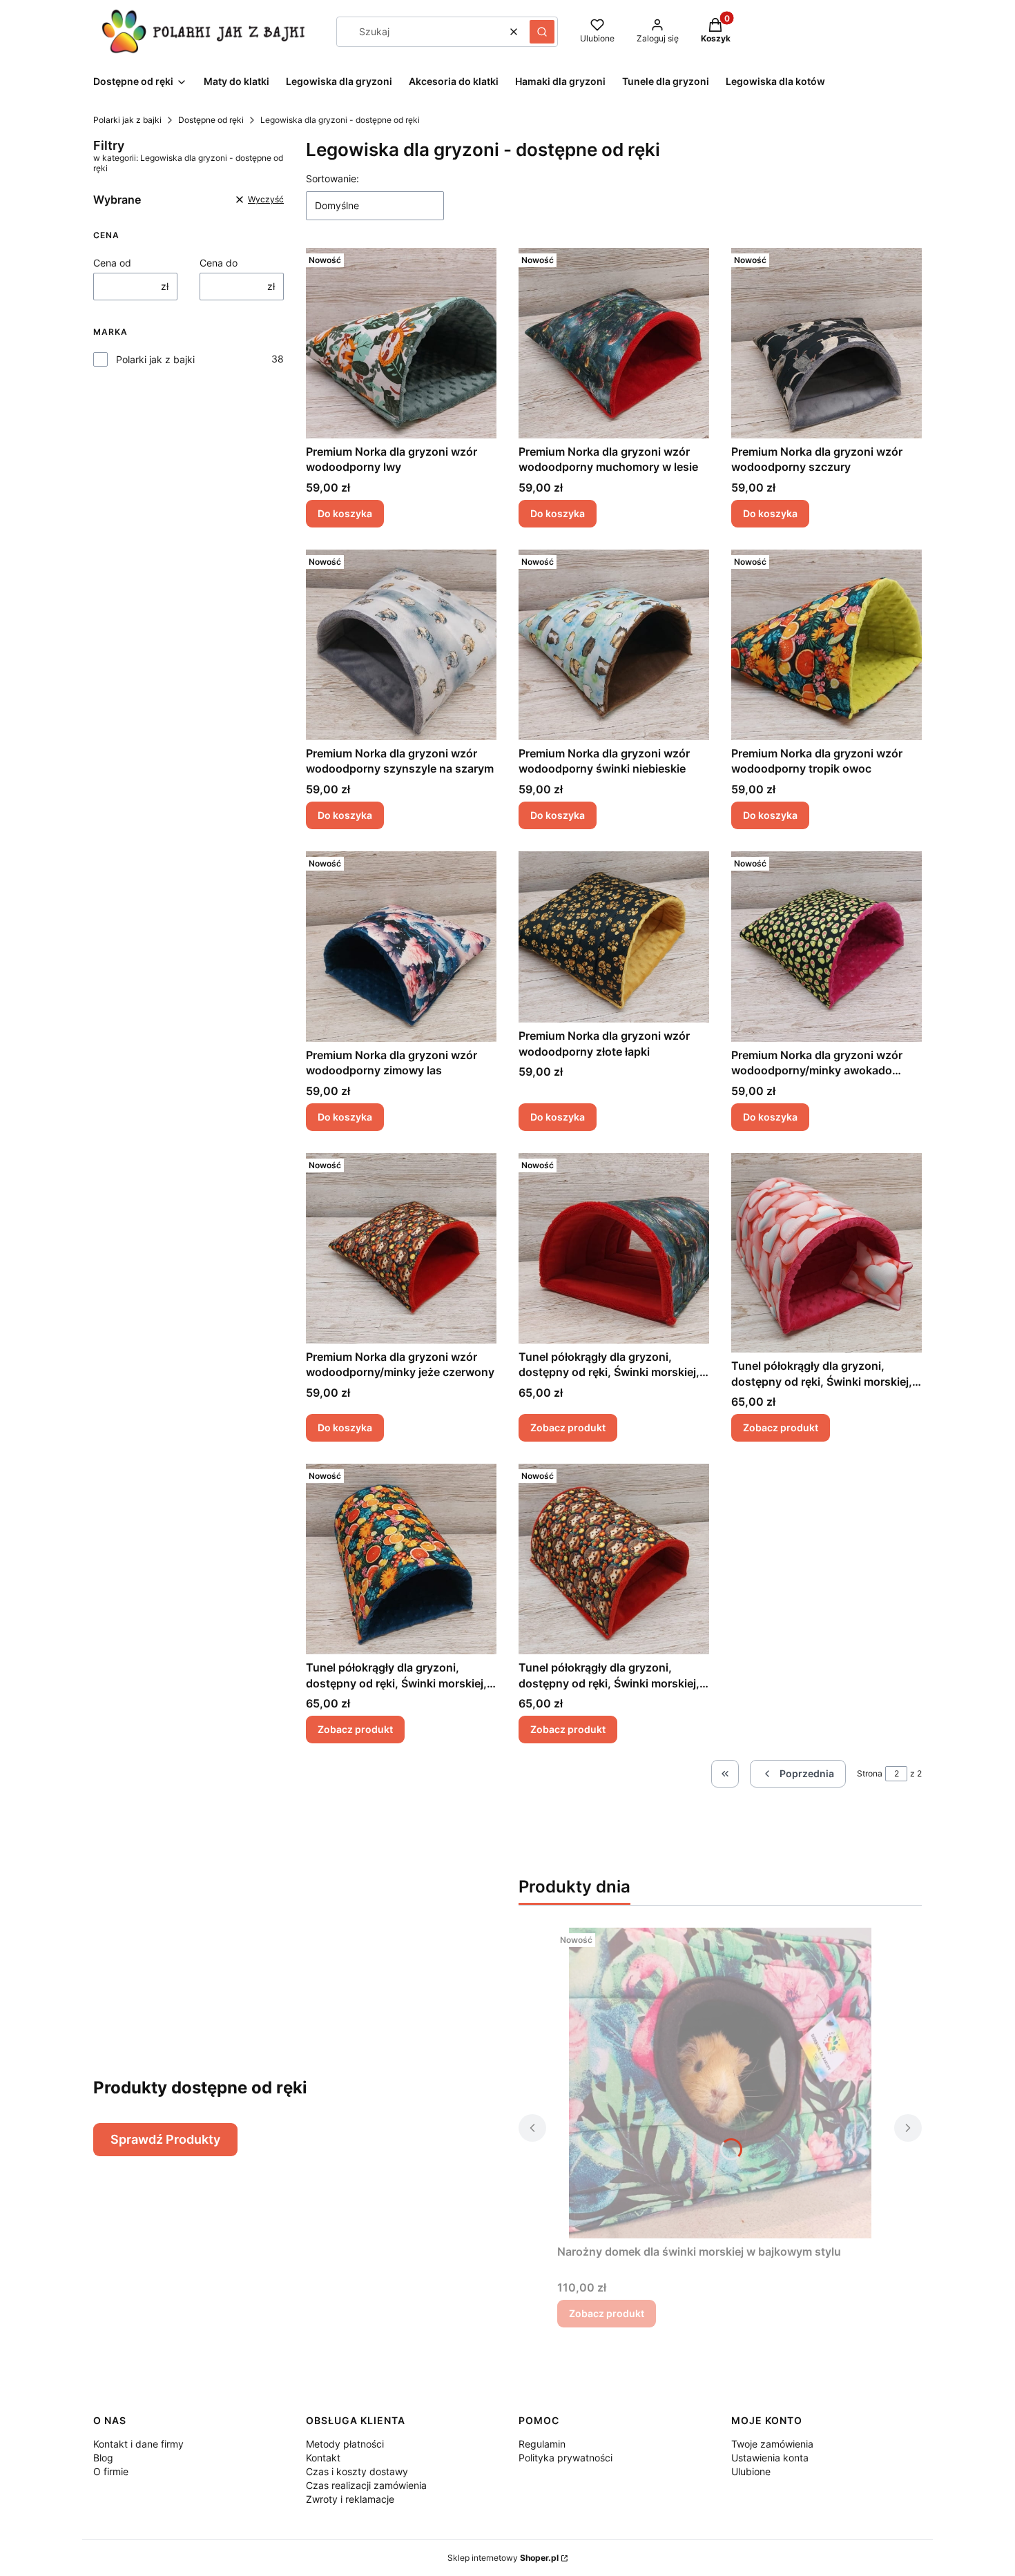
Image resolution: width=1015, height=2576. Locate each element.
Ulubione (751, 2471)
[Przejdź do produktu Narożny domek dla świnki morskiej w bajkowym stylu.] (720, 2083)
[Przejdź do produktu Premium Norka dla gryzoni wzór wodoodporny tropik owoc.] (826, 645)
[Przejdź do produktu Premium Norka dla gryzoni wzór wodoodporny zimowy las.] (401, 947)
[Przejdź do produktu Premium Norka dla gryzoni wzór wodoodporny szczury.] (826, 343)
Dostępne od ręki (211, 120)
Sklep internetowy (503, 2558)
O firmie (111, 2471)
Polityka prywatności (565, 2458)
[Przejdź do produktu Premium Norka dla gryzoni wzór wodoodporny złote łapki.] (614, 937)
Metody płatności (345, 2444)
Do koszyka (345, 513)
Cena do (219, 263)
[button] (542, 32)
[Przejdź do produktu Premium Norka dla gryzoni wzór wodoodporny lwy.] (401, 343)
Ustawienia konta (770, 2458)
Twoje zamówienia (772, 2444)
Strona (870, 1773)
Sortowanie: (332, 178)
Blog (103, 2458)
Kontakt (323, 2458)
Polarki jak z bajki (127, 120)
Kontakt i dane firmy (138, 2444)
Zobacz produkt (568, 1427)
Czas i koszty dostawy (357, 2471)
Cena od (112, 263)
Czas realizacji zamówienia (366, 2485)
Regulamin (542, 2444)
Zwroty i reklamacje (350, 2499)
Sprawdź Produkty (165, 2139)
